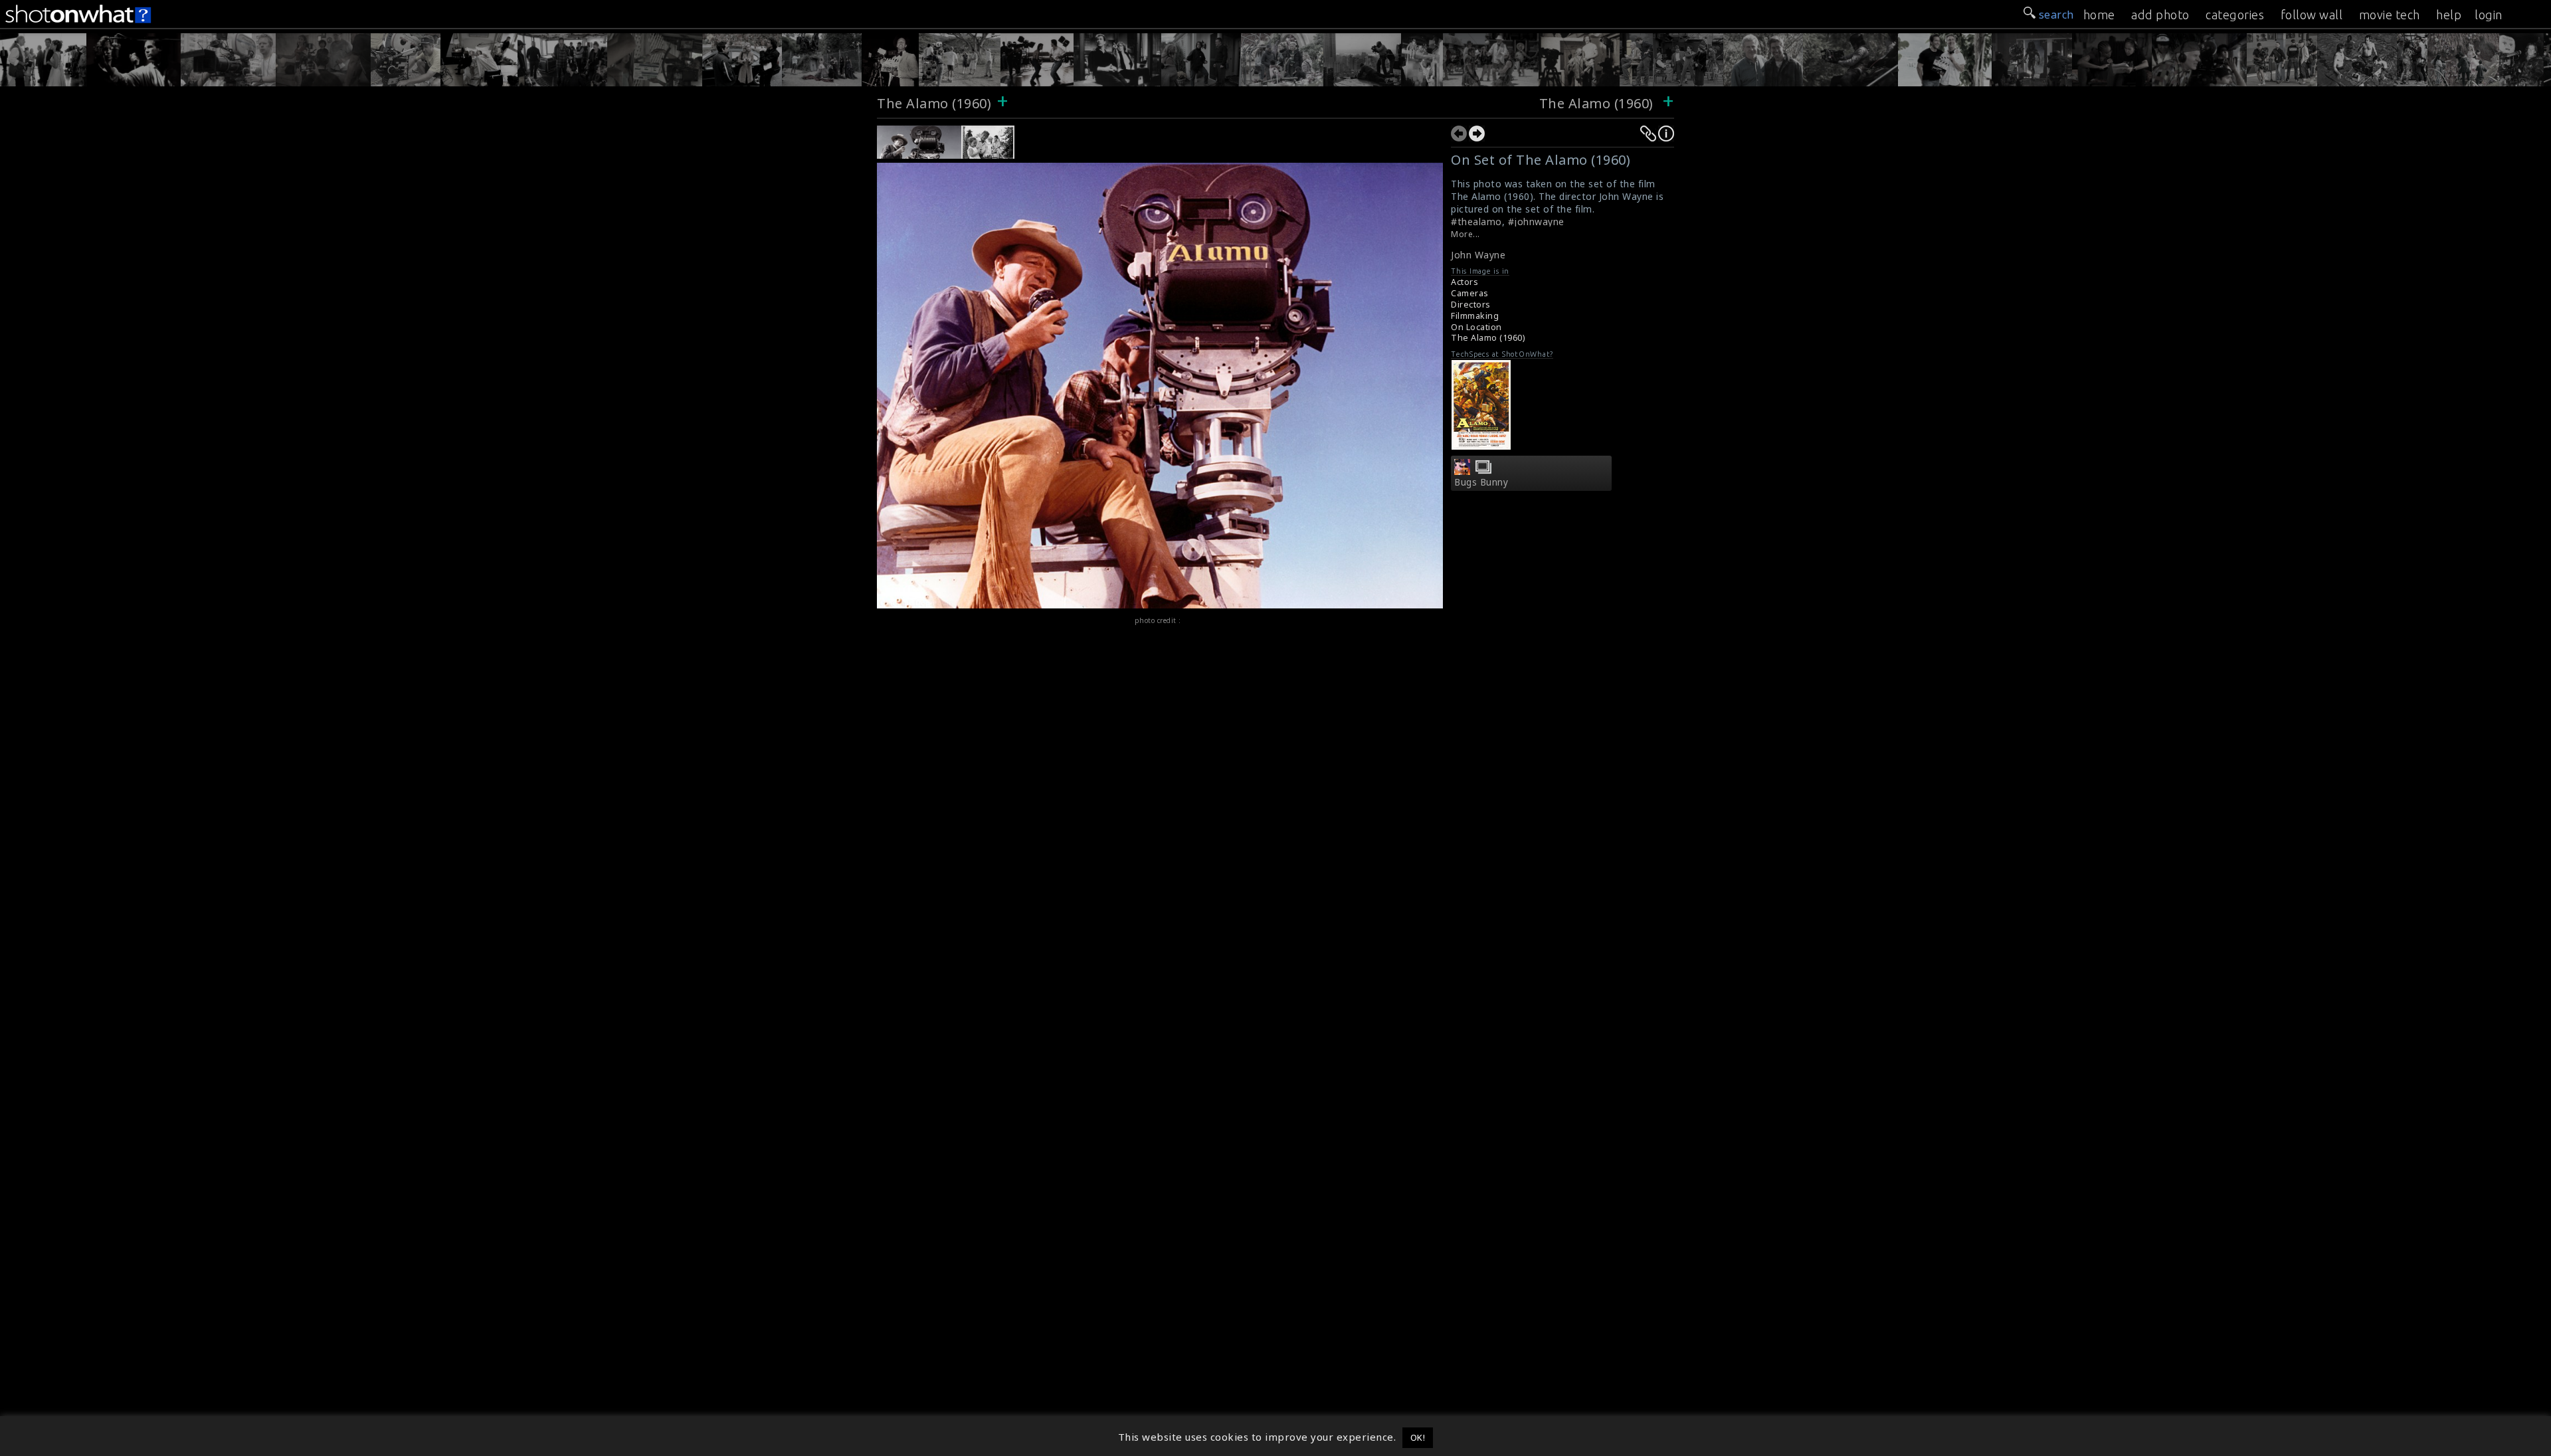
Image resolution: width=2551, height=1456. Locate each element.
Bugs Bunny (1481, 482)
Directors (1471, 305)
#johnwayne (1536, 222)
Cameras (1470, 293)
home (2099, 15)
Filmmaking (1475, 316)
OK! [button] (1418, 1437)
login (2489, 15)
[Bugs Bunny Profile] (1462, 471)
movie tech (2390, 15)
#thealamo (1476, 222)
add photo (2160, 15)
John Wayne (1478, 255)
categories (2235, 15)
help (2449, 15)
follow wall (2312, 15)
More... (1465, 234)
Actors (1464, 282)
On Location (1476, 327)
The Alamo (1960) (934, 103)
